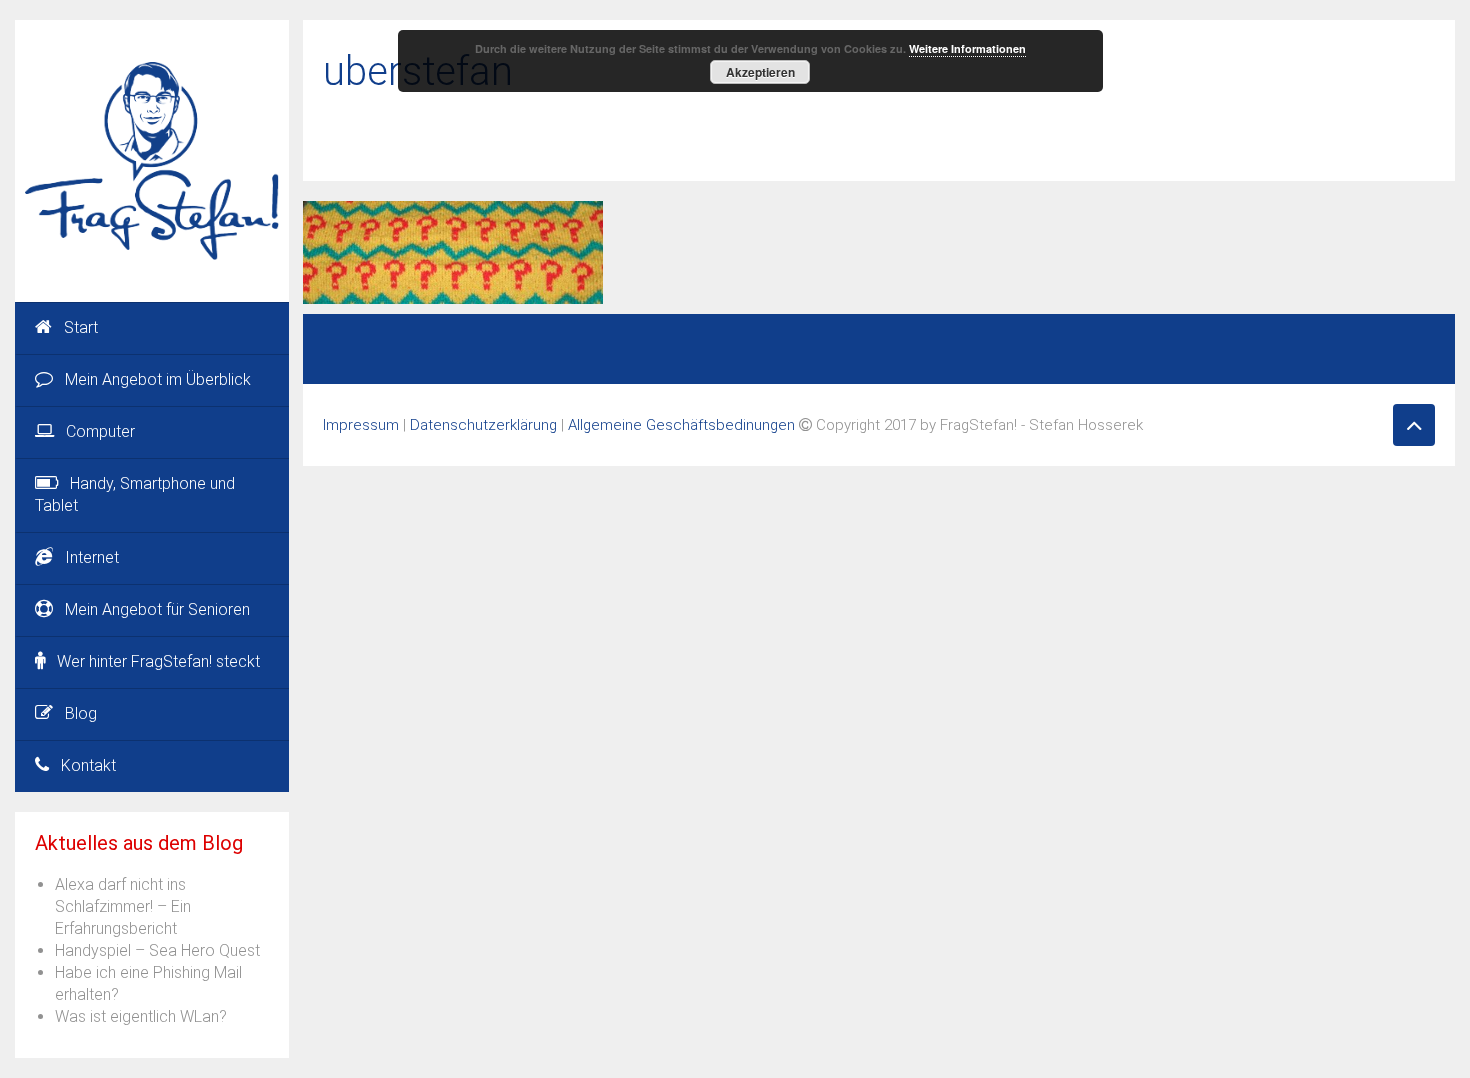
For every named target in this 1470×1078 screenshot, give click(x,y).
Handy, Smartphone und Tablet (135, 494)
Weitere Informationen (967, 48)
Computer (100, 431)
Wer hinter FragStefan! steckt (158, 661)
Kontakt (88, 765)
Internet (92, 557)
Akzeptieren (760, 72)
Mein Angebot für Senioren (157, 609)
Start (81, 327)
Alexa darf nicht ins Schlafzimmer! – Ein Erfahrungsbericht (123, 906)
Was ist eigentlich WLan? (141, 1016)
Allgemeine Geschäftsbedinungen (681, 425)
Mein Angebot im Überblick (158, 379)
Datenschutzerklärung (483, 425)
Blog (81, 713)
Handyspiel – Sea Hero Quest (157, 950)
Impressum (361, 425)
